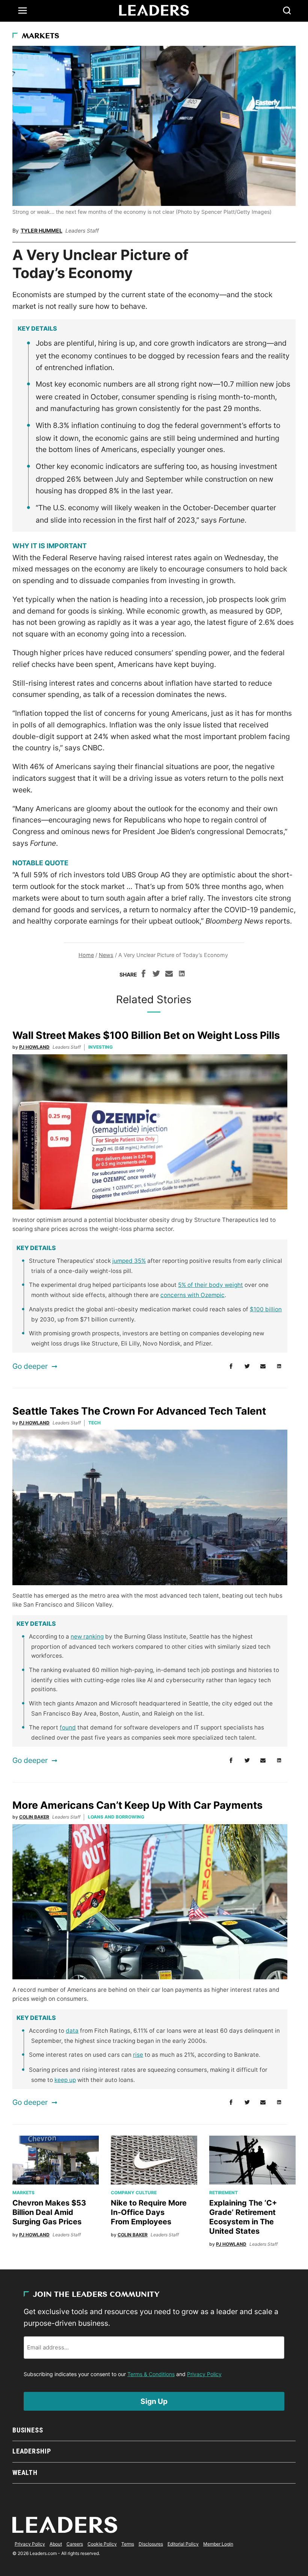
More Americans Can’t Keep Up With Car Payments (137, 1805)
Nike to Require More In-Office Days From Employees (149, 2212)
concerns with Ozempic (192, 1295)
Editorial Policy (183, 2544)
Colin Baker (34, 1817)
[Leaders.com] (154, 11)
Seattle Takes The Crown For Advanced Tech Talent (139, 1411)
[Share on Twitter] (156, 975)
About (56, 2544)
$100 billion (266, 1309)
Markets (41, 36)
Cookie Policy (102, 2544)
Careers (75, 2544)
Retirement (223, 2193)
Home (86, 955)
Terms (128, 2544)
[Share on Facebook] (143, 975)
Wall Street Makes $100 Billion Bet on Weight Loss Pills (146, 1035)
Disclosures (151, 2544)
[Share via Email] (169, 975)
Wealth (25, 2472)
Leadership (32, 2451)
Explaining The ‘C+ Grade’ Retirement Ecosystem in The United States (243, 2217)
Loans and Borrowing (116, 1817)
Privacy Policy (204, 2374)
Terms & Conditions (151, 2374)
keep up (65, 2080)
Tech (94, 1423)
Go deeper (30, 1366)
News (106, 955)
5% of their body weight (211, 1285)
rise (138, 2055)
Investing (100, 1047)
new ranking (87, 1636)
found (68, 1727)
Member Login (218, 2544)
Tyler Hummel (42, 231)
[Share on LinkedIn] (182, 975)
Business (28, 2430)
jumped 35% (129, 1261)
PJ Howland (34, 1047)
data (72, 2031)
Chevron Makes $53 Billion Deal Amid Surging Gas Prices (49, 2212)
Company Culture (134, 2193)
